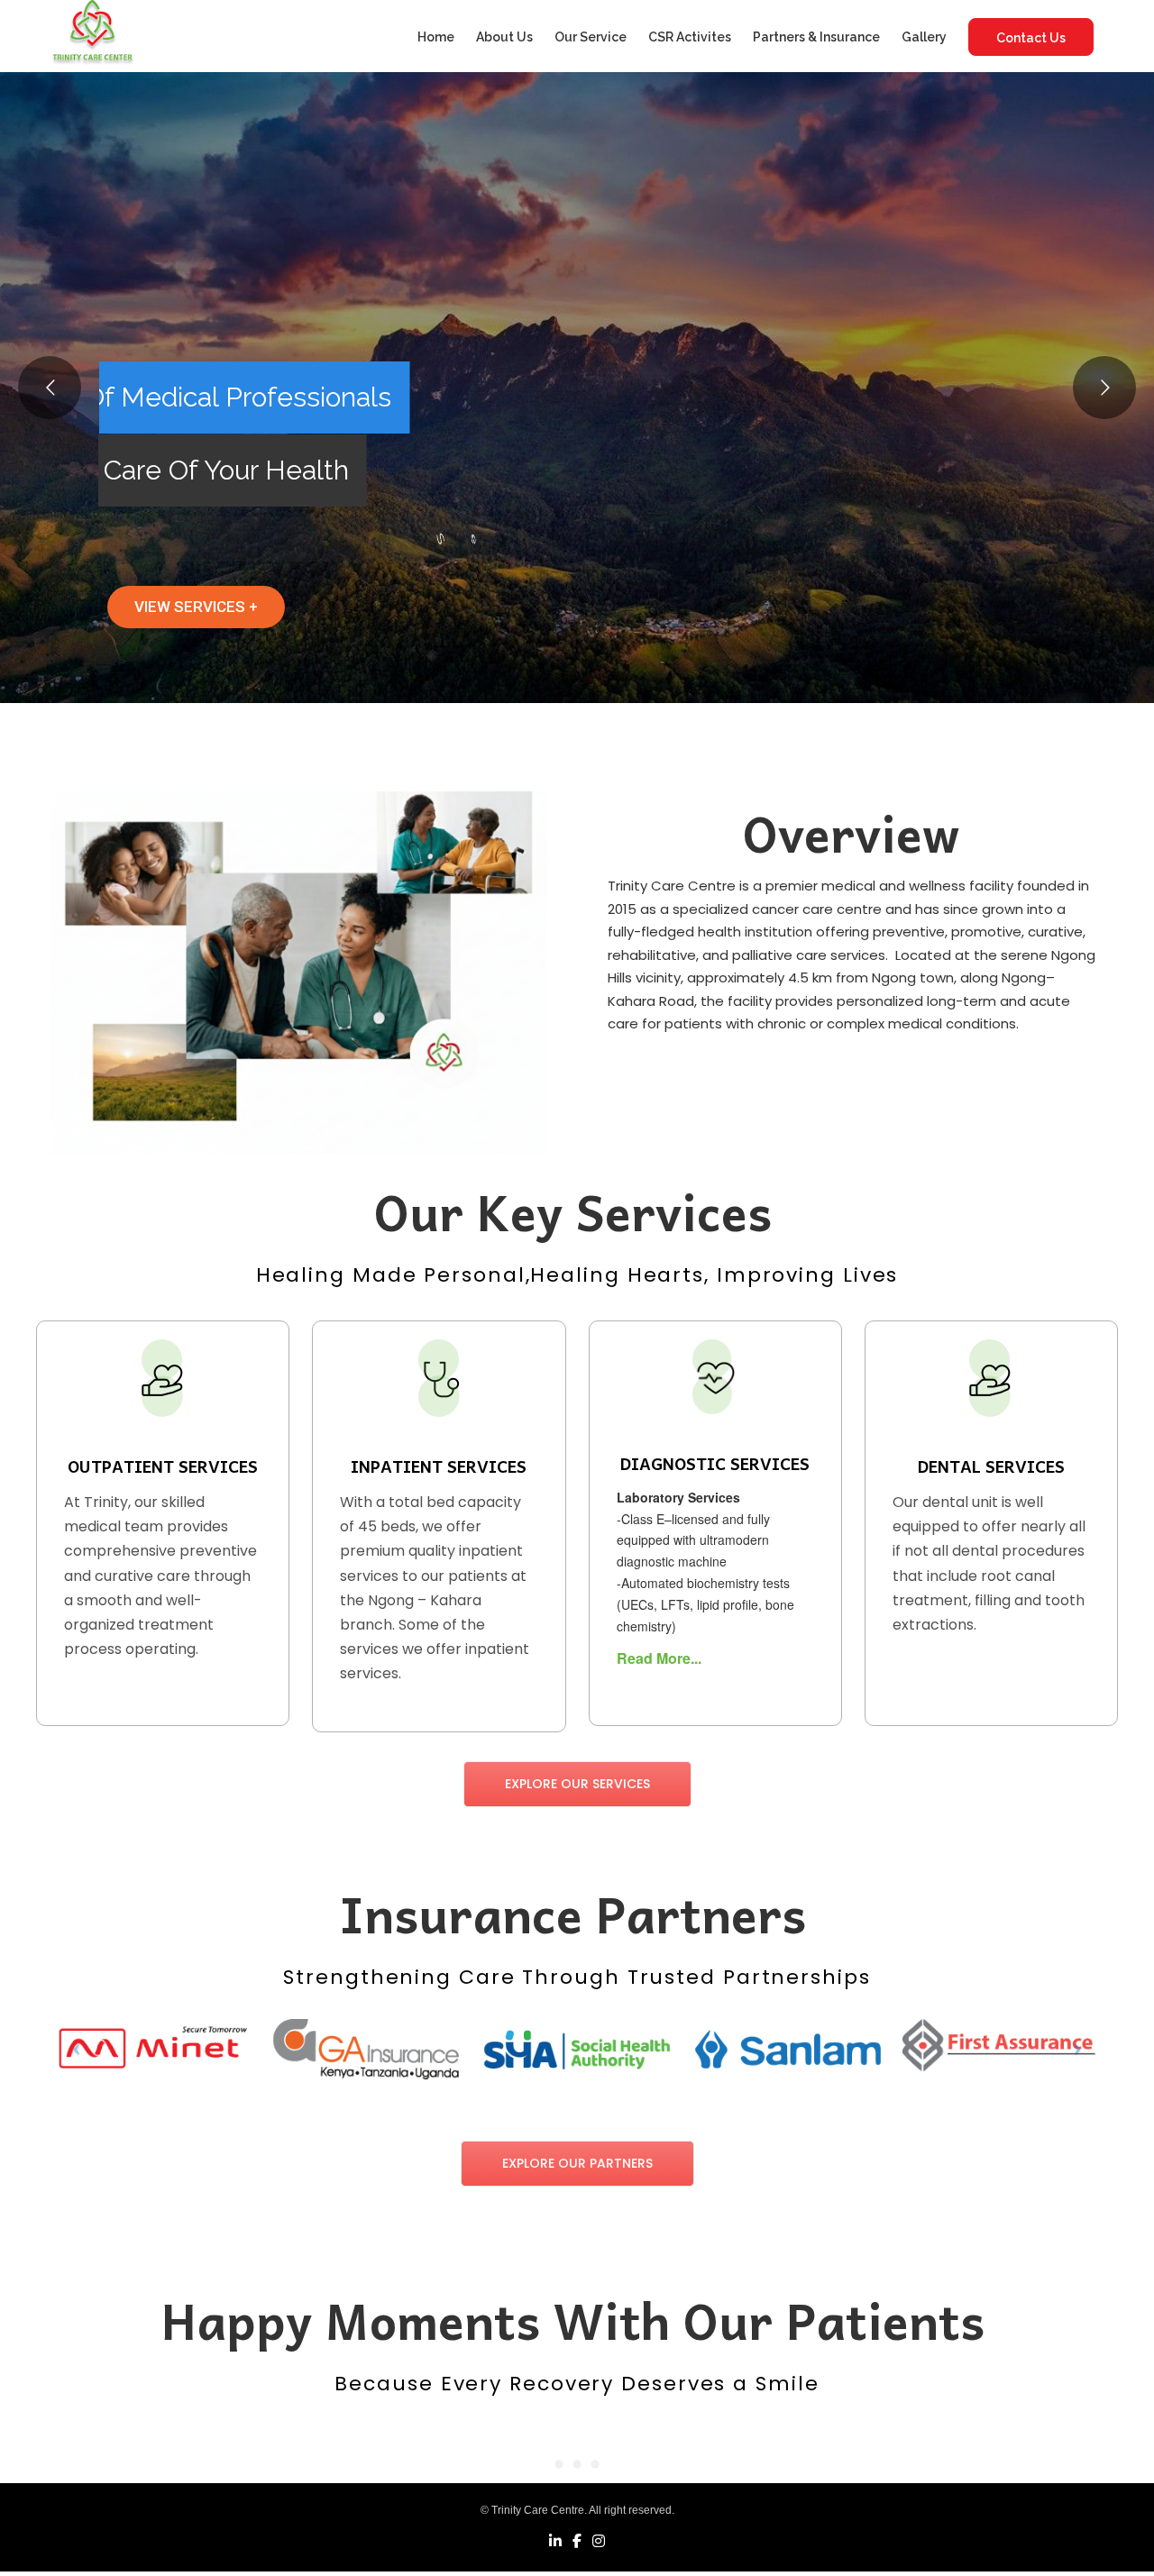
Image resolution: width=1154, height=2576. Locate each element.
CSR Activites (690, 37)
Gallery (924, 37)
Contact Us (1031, 38)
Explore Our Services (577, 1784)
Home (436, 37)
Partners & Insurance (816, 37)
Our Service (591, 37)
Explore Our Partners (577, 2163)
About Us (504, 37)
